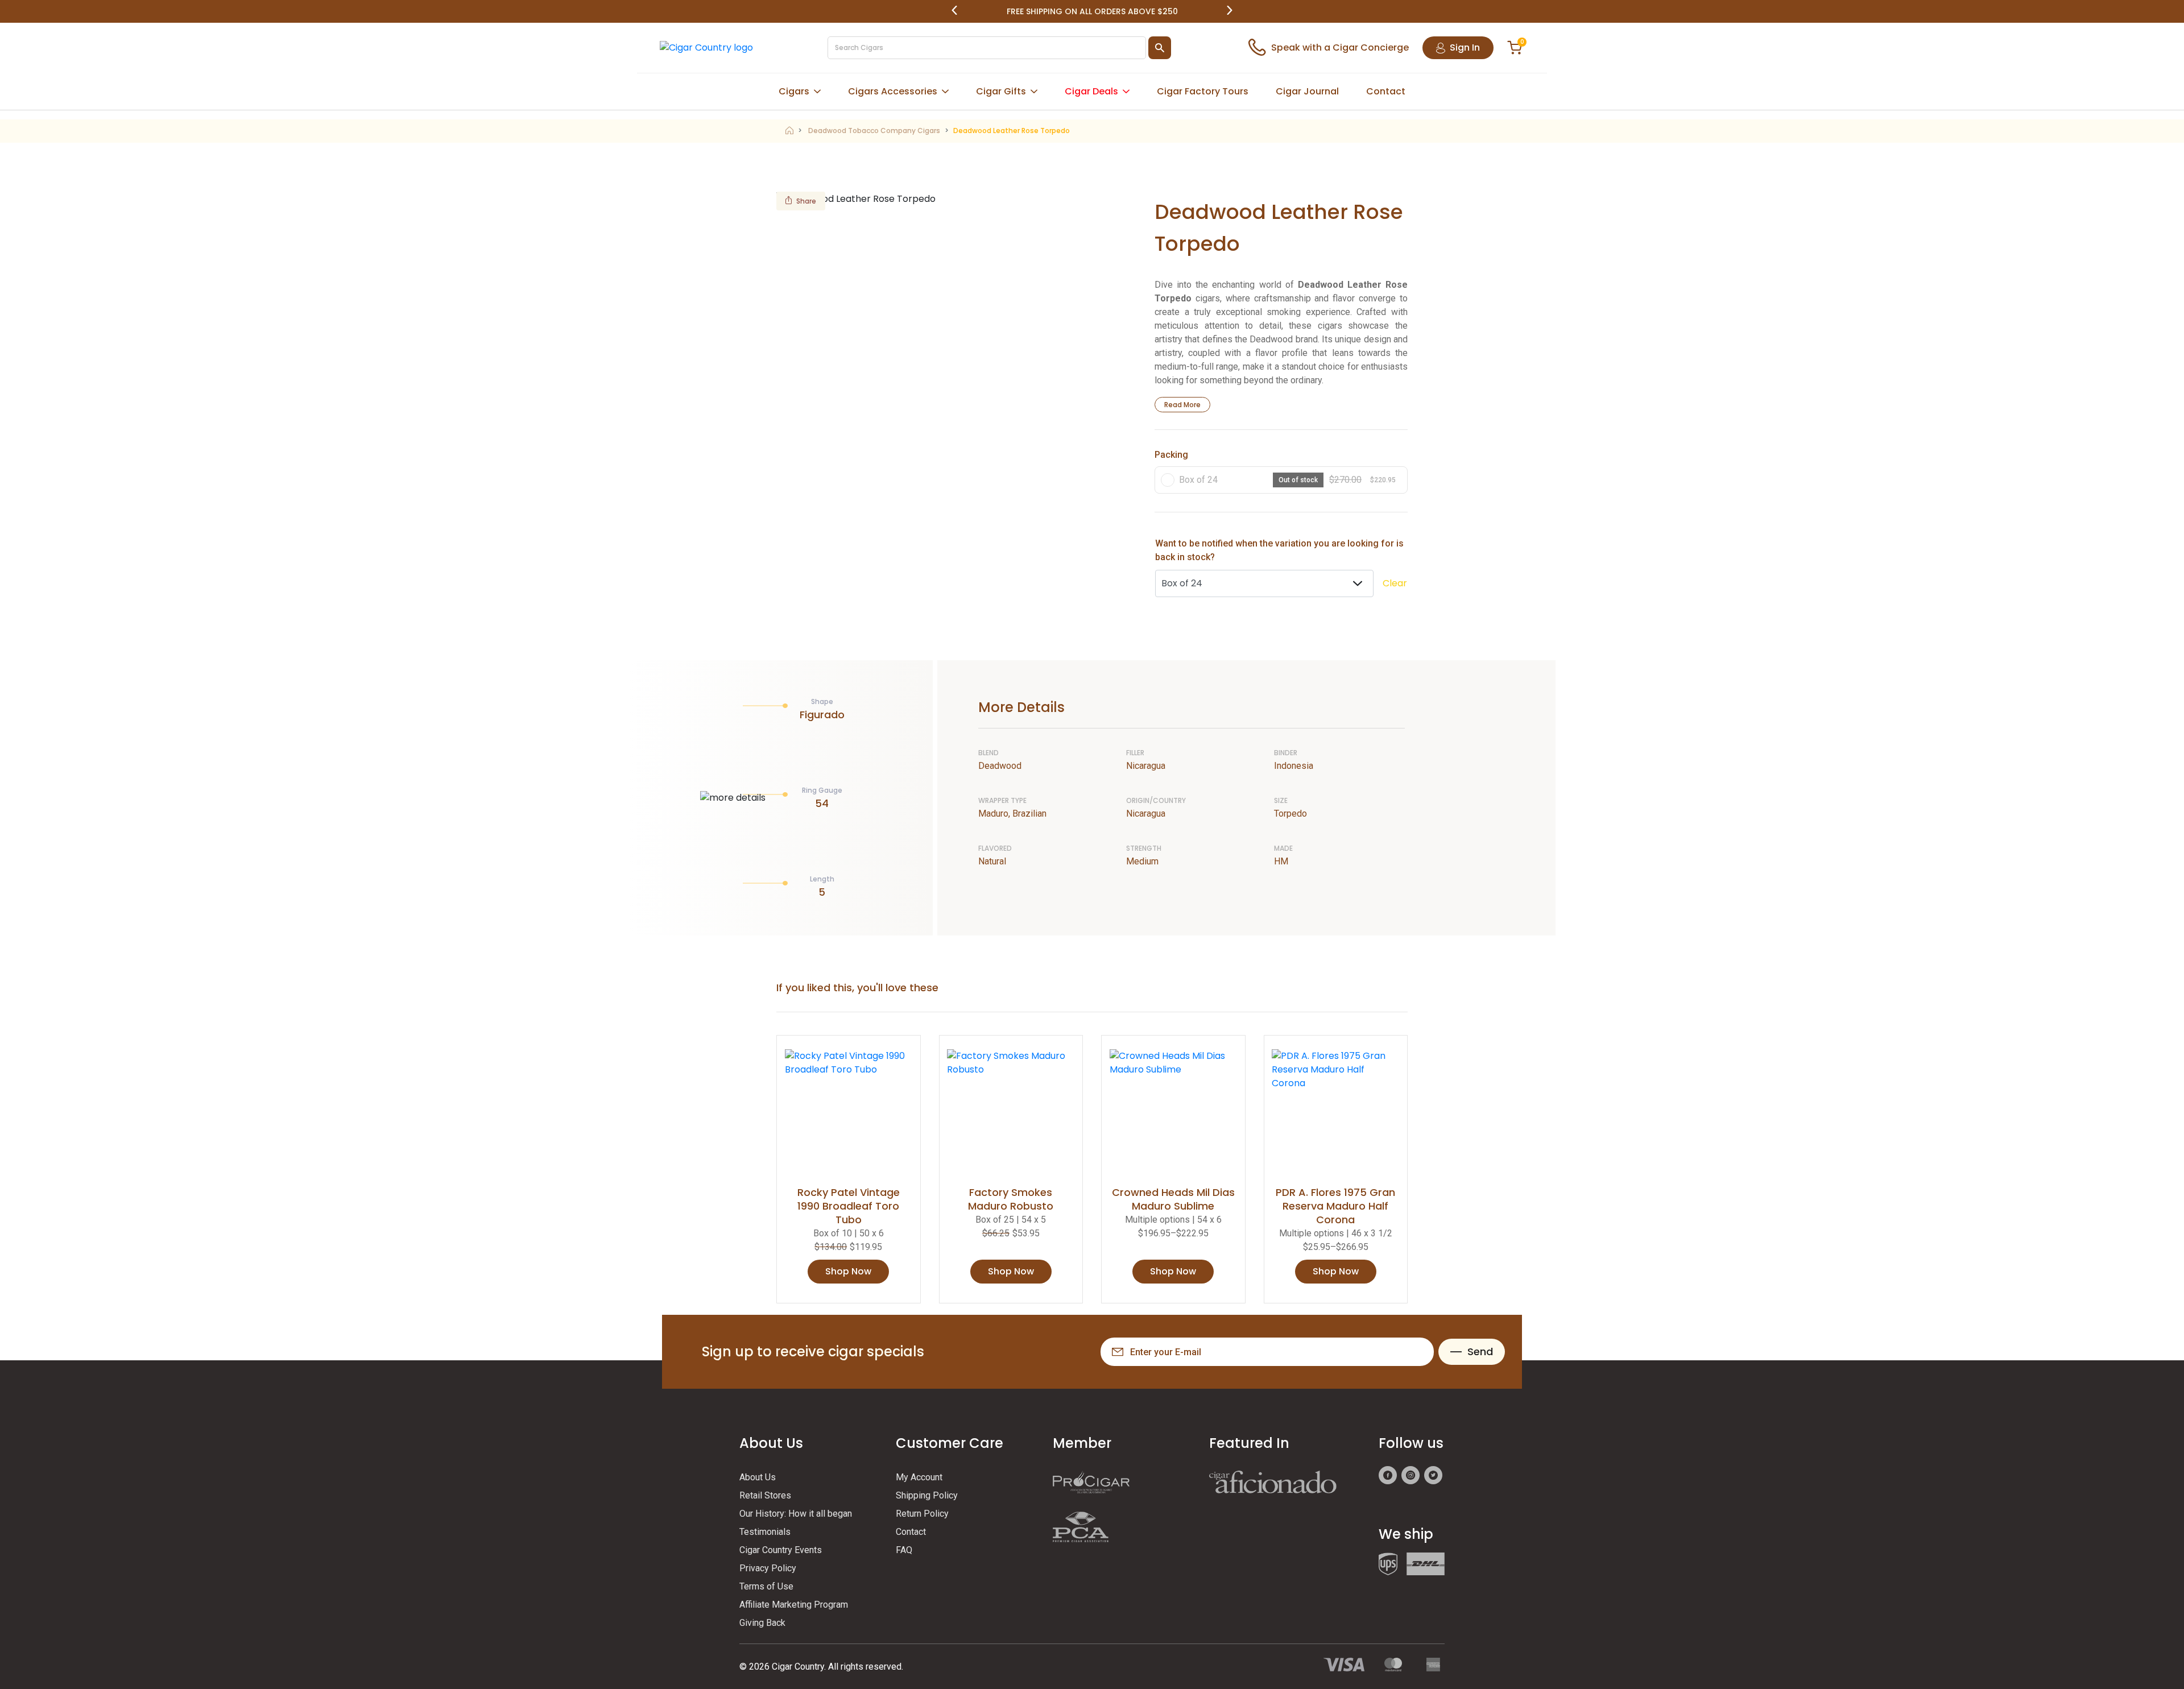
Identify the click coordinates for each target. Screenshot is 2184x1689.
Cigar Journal (1307, 91)
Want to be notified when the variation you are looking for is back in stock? (1279, 550)
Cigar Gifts (1001, 91)
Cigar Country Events (781, 1550)
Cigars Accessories (893, 91)
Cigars (794, 91)
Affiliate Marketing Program (794, 1605)
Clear (1395, 583)
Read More (1182, 405)
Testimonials (765, 1532)
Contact (1386, 91)
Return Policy (922, 1514)
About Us (758, 1477)
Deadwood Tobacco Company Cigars (874, 131)
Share (806, 201)
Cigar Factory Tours (1203, 91)
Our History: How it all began (796, 1514)
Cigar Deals (1091, 91)
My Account (919, 1477)
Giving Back (762, 1623)
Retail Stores (765, 1495)
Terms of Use (766, 1586)
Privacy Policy (768, 1568)
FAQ (904, 1550)
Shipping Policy (927, 1495)
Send (1480, 1351)
